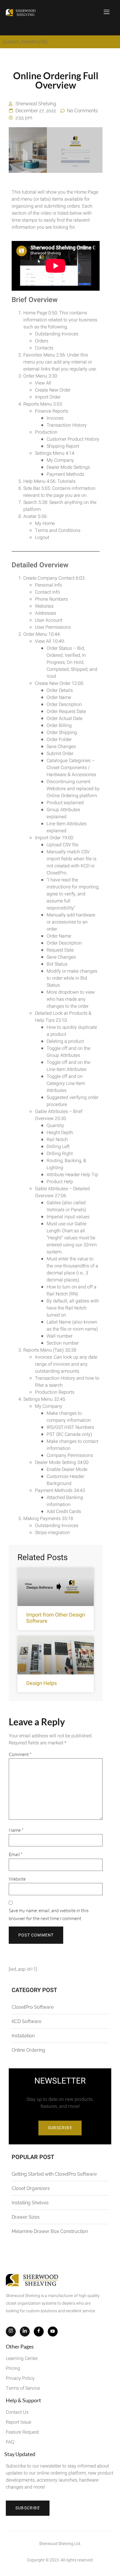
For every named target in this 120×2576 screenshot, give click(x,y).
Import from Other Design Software (56, 1618)
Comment (20, 1754)
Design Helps (42, 1683)
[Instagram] (11, 2332)
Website (17, 1879)
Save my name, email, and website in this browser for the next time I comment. (49, 1914)
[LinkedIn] (25, 2332)
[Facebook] (39, 2332)
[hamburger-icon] (107, 13)
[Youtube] (53, 2332)
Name (16, 1830)
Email (16, 1854)
